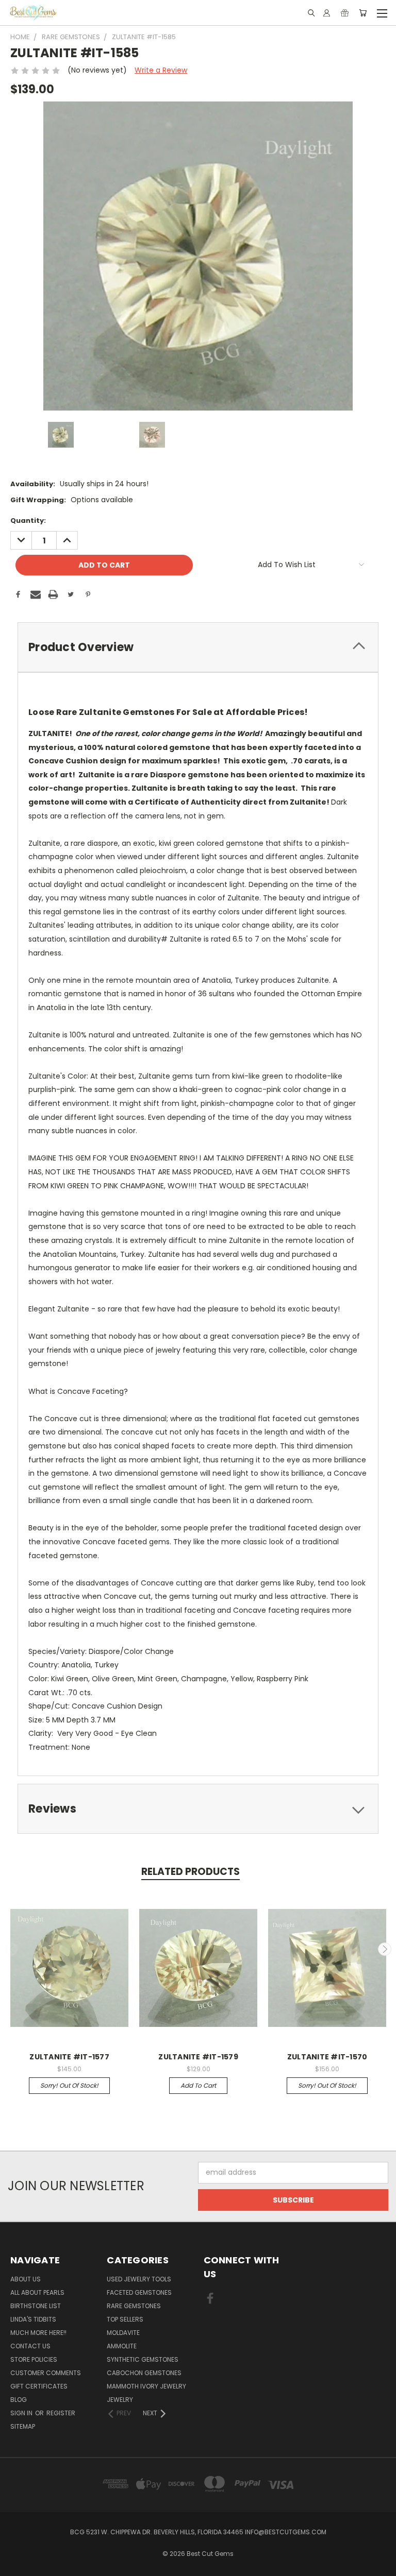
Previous (12, 1949)
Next (385, 1949)
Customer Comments (46, 2373)
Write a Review (161, 70)
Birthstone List (36, 2306)
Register (61, 2413)
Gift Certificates (39, 2386)
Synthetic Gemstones (143, 2359)
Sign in (22, 2413)
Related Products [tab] (191, 1872)
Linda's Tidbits (33, 2319)
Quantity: (28, 521)
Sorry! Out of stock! (69, 2085)
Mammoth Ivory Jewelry (146, 2386)
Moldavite (123, 2333)
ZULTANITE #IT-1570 (327, 2057)
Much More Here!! (38, 2333)
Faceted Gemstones (139, 2292)
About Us (26, 2279)
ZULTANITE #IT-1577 (69, 2057)
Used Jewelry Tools (139, 2279)
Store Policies (34, 2359)
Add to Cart (198, 2085)
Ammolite (122, 2346)
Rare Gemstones (134, 2306)
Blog (19, 2400)
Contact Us (30, 2346)
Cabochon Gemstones (144, 2373)
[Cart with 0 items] (363, 13)
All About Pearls (37, 2292)
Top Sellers (125, 2319)
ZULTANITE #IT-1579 (198, 2057)
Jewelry (120, 2400)
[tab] (198, 647)
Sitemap (23, 2426)
